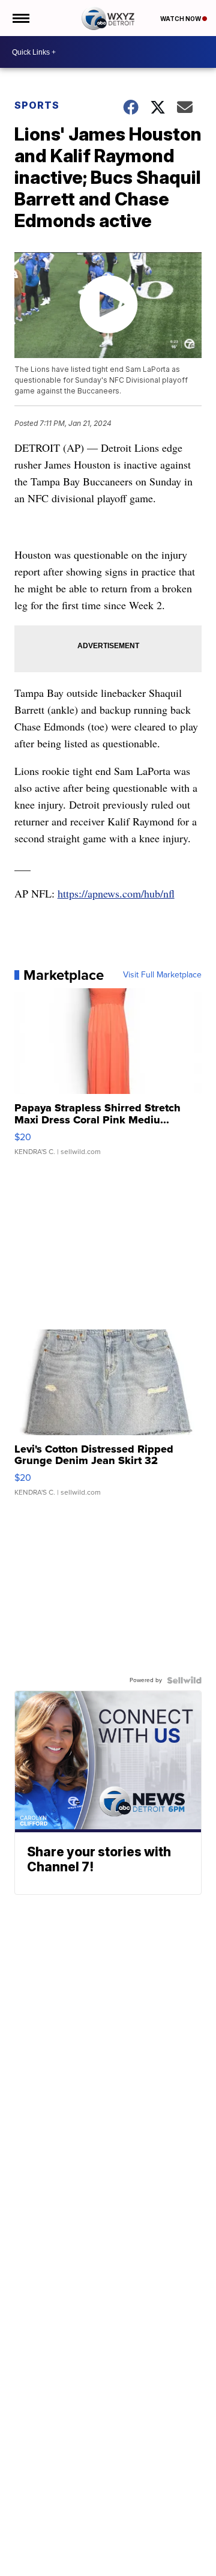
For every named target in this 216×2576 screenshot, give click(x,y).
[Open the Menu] (20, 18)
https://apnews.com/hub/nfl (116, 893)
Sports (37, 105)
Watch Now (181, 19)
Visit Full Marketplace (162, 975)
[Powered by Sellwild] (184, 1680)
